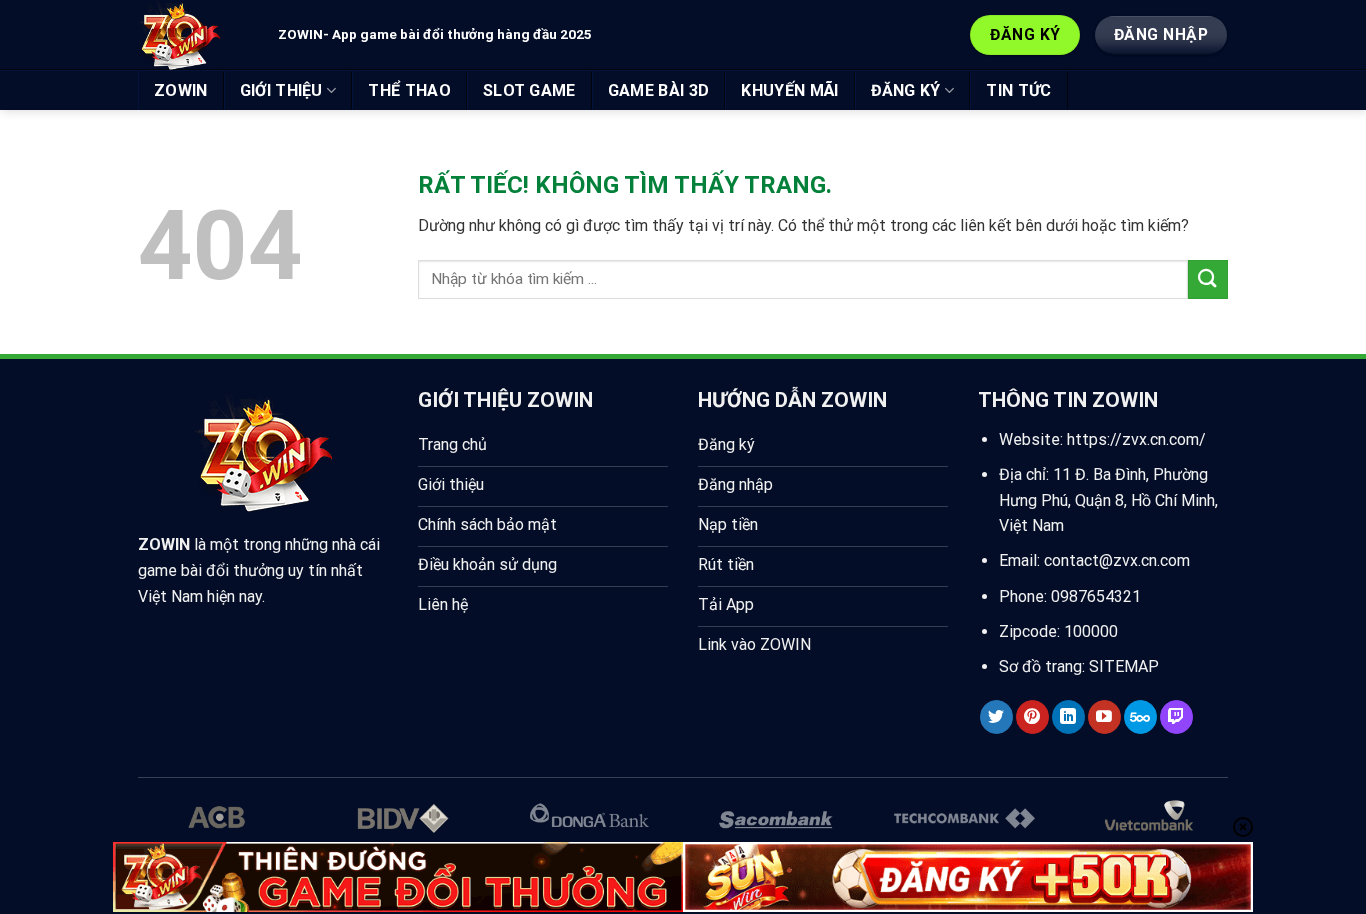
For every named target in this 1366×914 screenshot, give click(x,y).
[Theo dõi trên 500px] (1140, 717)
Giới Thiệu (281, 90)
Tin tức (1018, 90)
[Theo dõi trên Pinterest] (1032, 717)
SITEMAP (1124, 666)
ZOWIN (181, 90)
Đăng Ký (906, 90)
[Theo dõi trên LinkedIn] (1068, 717)
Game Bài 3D (659, 90)
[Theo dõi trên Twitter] (996, 717)
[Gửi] (1208, 279)
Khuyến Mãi (789, 90)
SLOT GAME (529, 90)
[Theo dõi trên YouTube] (1104, 717)
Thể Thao (409, 90)
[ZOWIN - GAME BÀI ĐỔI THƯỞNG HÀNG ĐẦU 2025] (193, 35)
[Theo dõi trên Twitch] (1176, 717)
